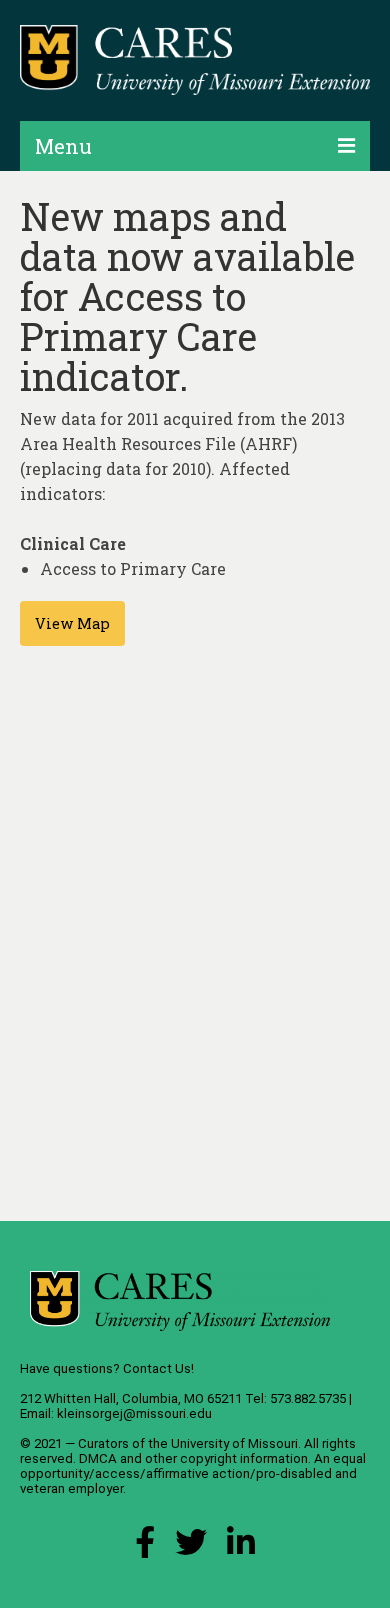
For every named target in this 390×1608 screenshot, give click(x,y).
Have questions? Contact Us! (107, 1368)
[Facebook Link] (145, 1547)
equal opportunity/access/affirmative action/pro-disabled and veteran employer (193, 1473)
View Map (72, 623)
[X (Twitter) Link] (191, 1547)
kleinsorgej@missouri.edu (134, 1413)
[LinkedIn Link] (241, 1547)
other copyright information (226, 1458)
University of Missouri (234, 1443)
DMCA (98, 1458)
